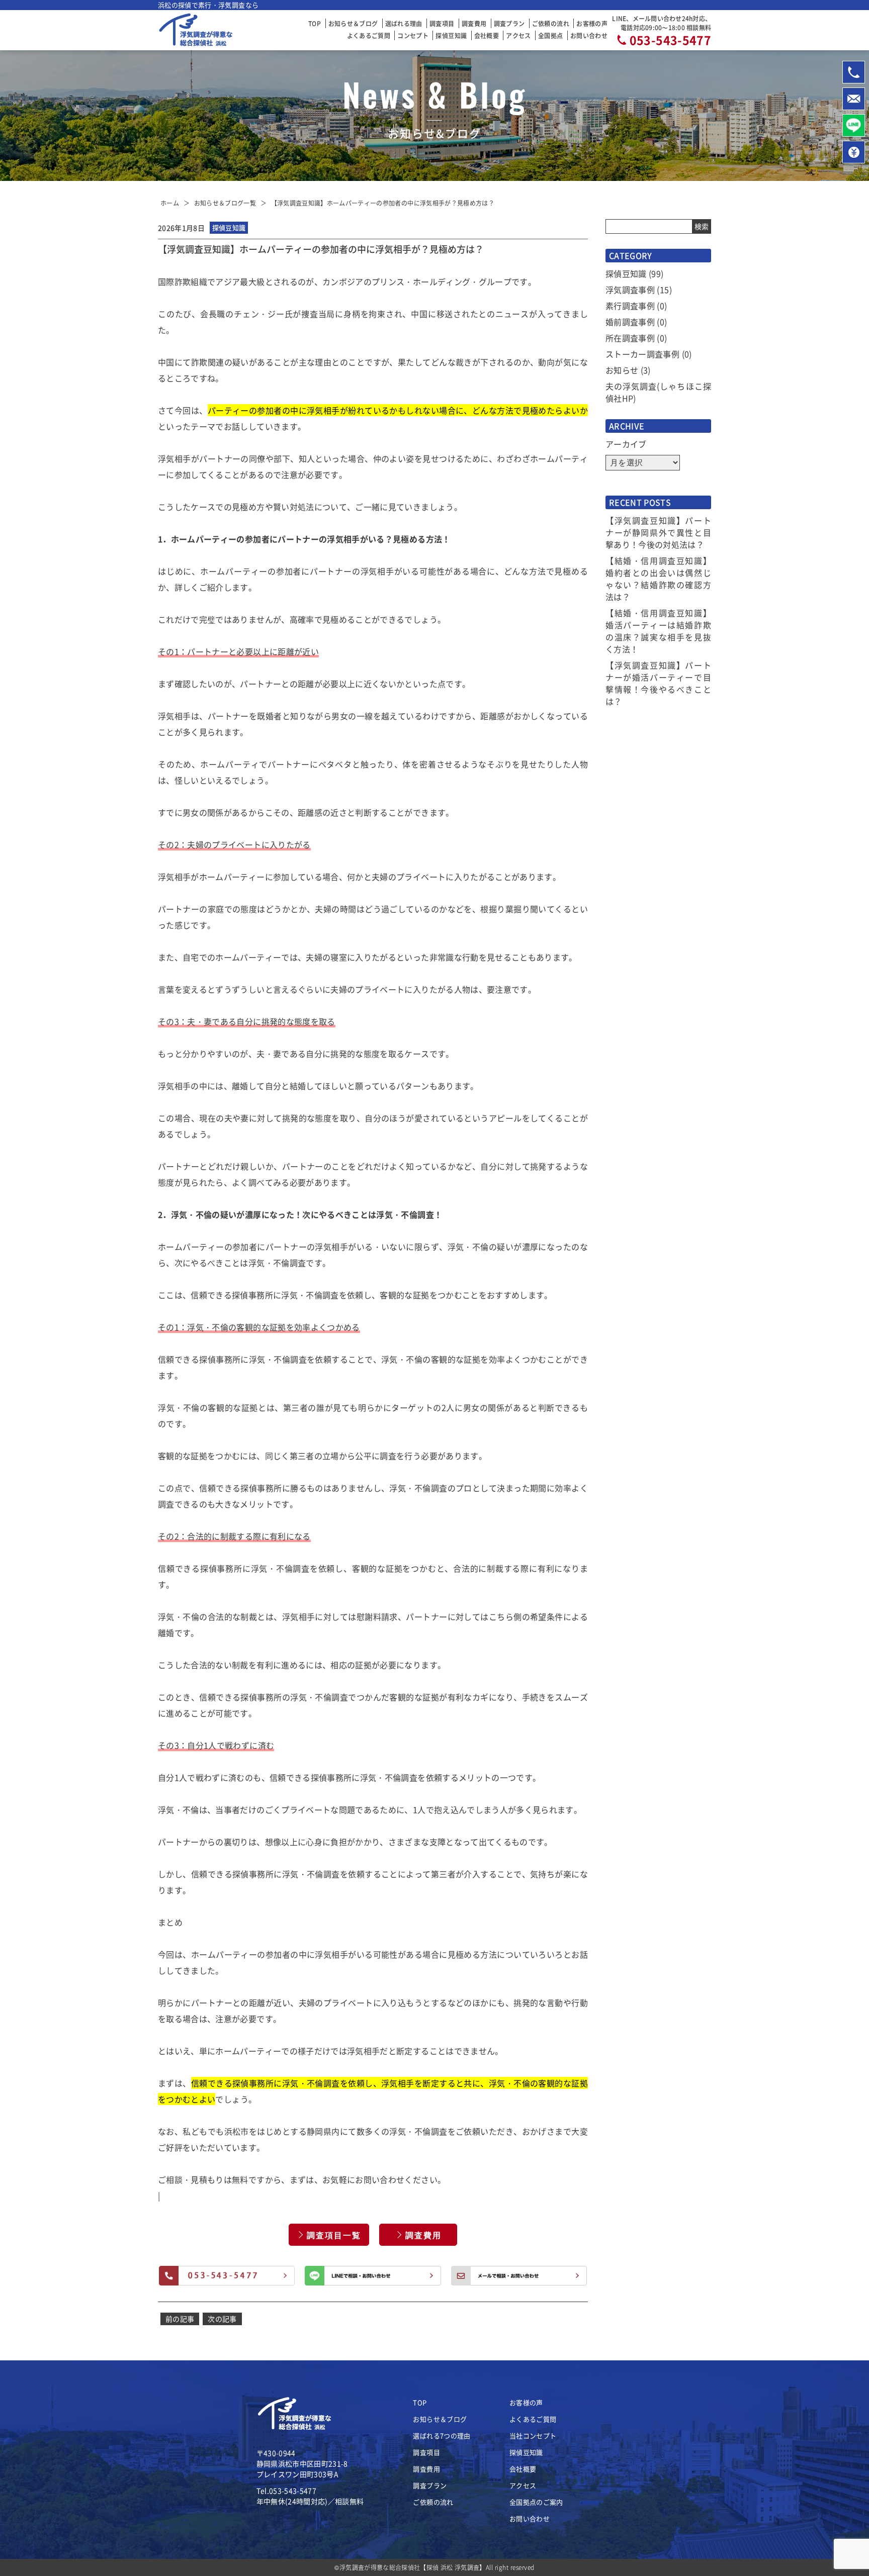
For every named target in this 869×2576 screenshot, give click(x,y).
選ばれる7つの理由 (442, 2436)
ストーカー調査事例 (642, 354)
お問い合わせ (589, 35)
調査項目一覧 (334, 2235)
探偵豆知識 (451, 35)
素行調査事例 (630, 306)
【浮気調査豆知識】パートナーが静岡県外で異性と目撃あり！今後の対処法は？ (658, 532)
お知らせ (622, 370)
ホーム (170, 203)
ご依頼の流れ (551, 23)
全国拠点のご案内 (536, 2502)
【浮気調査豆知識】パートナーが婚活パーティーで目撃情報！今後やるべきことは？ (658, 683)
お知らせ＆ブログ (353, 23)
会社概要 (487, 35)
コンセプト (413, 35)
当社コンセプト (533, 2436)
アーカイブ (626, 444)
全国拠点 (550, 35)
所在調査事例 (630, 338)
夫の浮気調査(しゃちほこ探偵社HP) (658, 392)
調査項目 (442, 23)
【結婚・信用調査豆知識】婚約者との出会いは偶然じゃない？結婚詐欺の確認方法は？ (658, 579)
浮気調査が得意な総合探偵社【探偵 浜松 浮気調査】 (413, 2567)
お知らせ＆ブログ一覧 (225, 203)
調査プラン (509, 23)
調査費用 (474, 23)
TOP (315, 23)
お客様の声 (592, 23)
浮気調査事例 (630, 290)
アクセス (518, 35)
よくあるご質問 (369, 35)
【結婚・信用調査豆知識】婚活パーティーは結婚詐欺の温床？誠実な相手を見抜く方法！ (658, 631)
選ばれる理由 (404, 23)
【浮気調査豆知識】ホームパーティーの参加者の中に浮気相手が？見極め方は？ (383, 203)
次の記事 (222, 2319)
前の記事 (180, 2319)
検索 (702, 226)
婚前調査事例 (630, 322)
